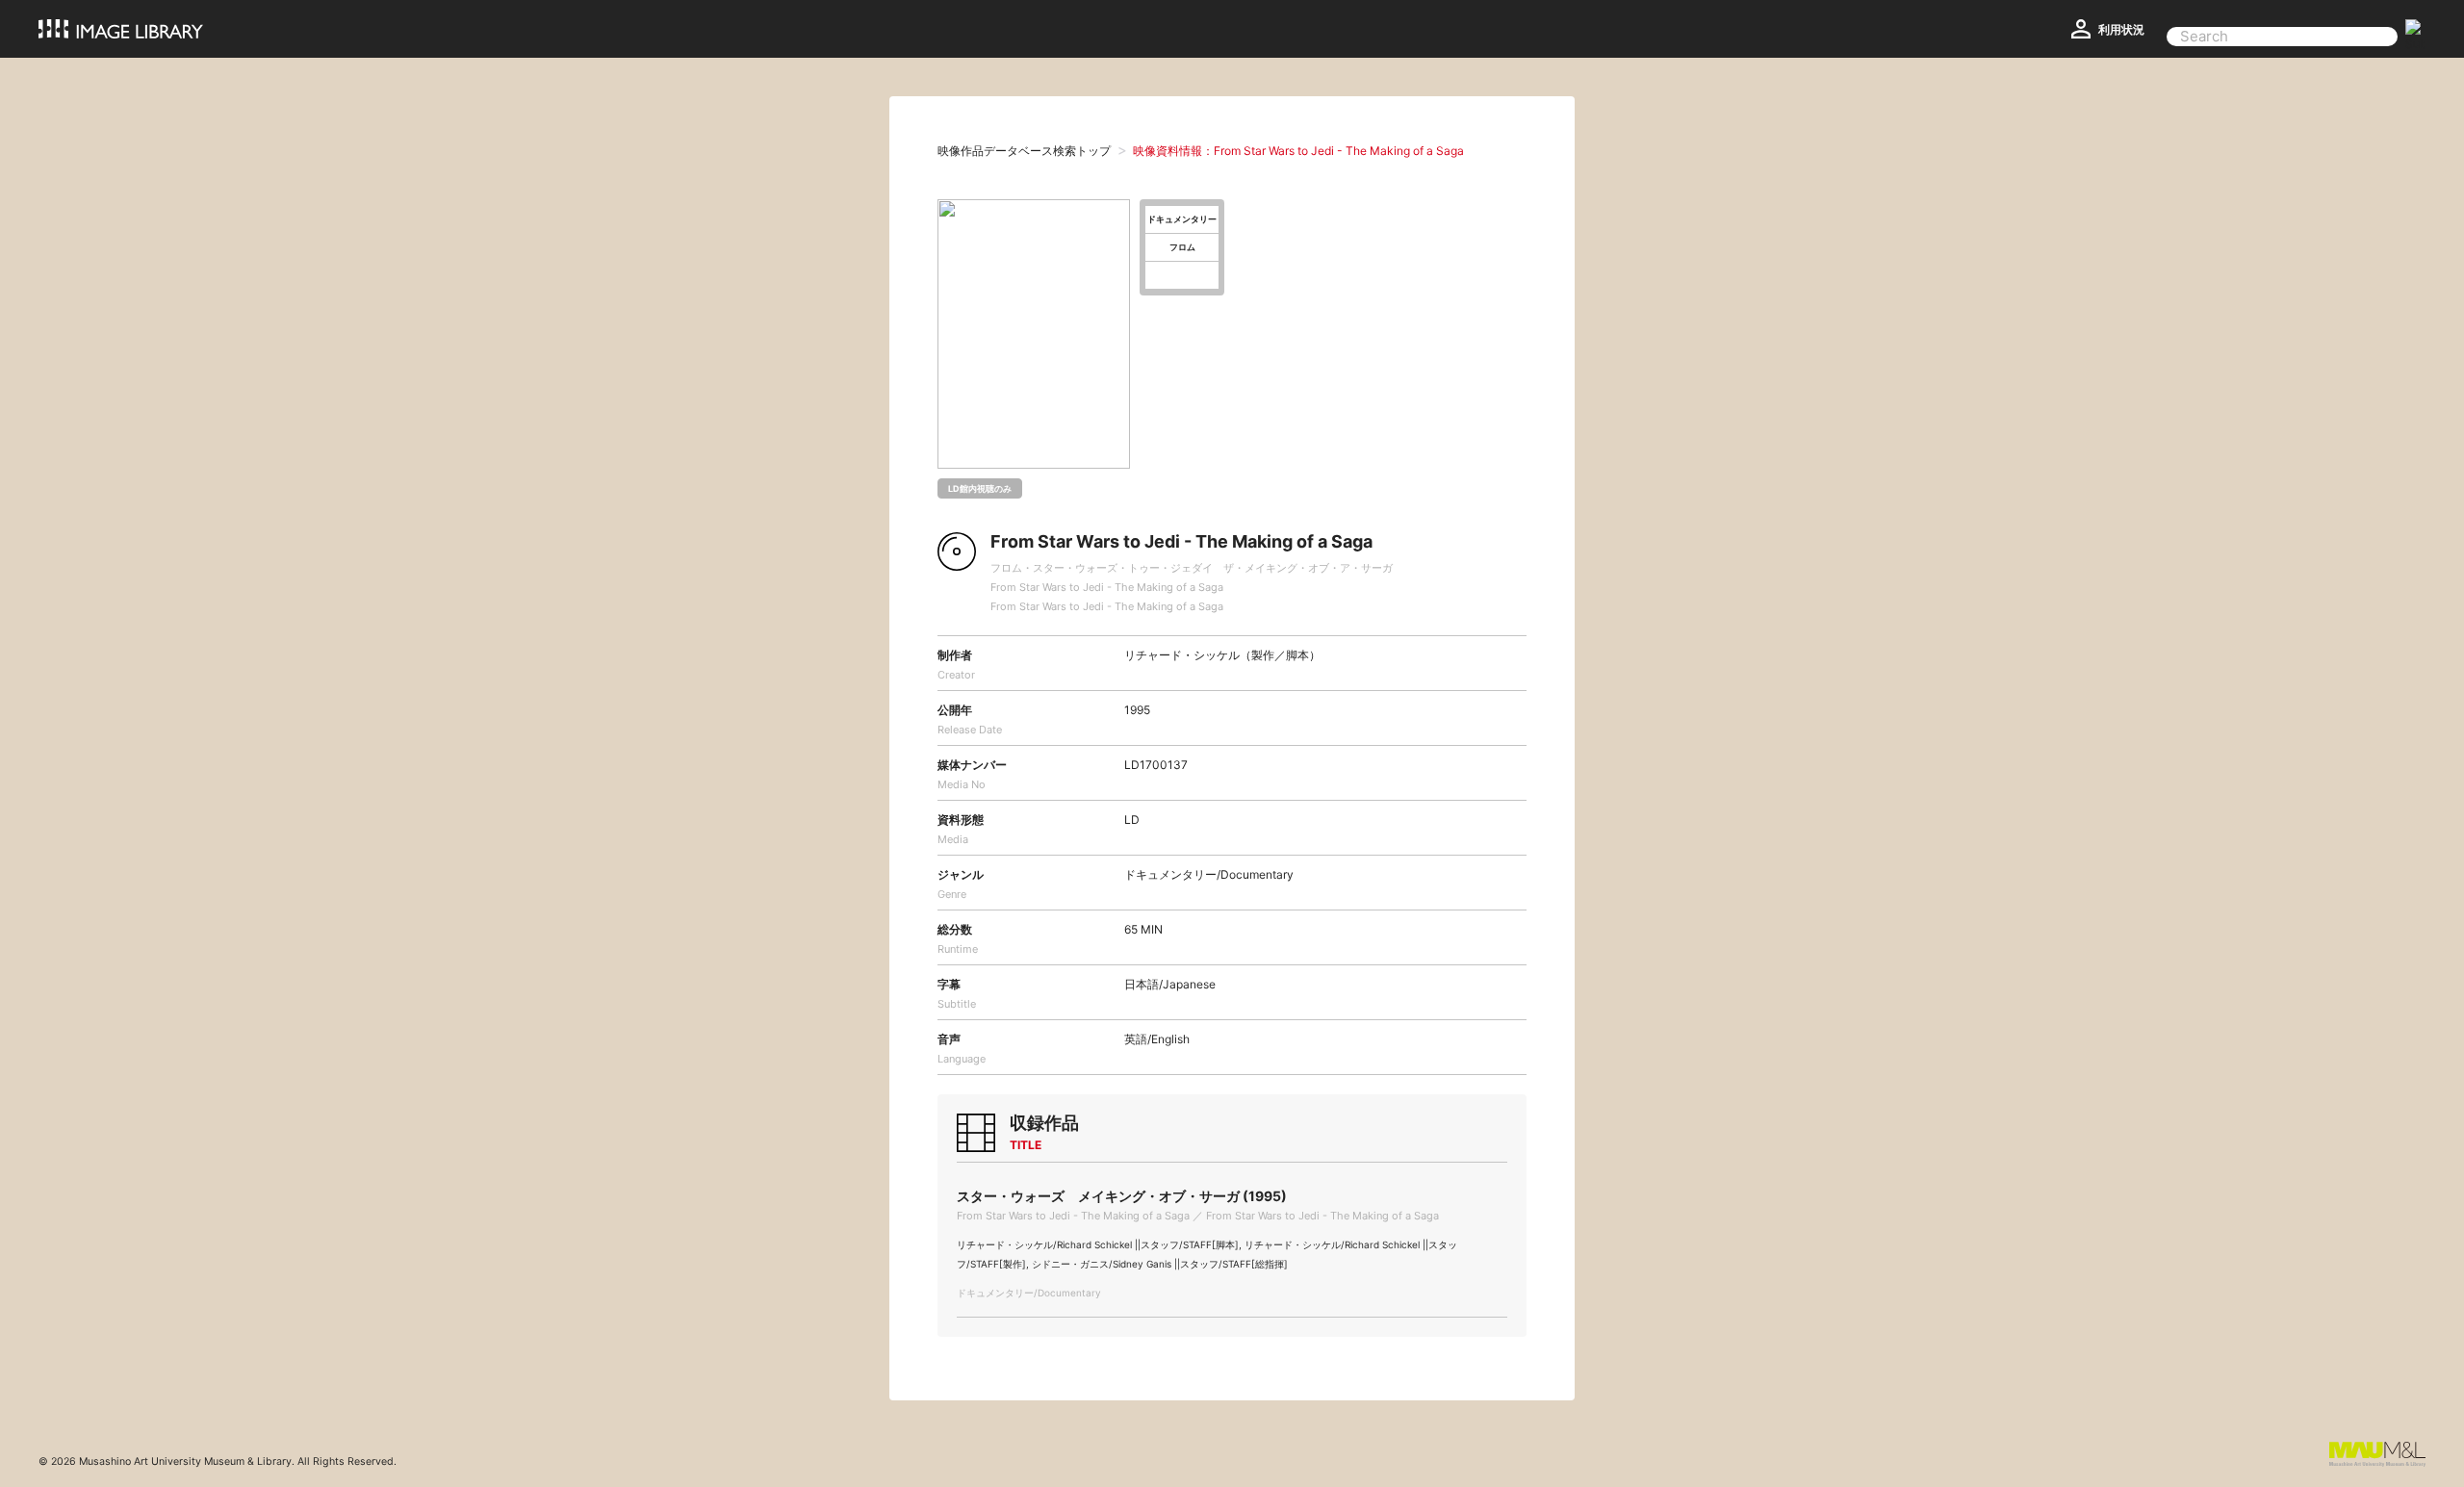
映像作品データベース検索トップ (1024, 151)
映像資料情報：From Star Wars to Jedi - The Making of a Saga (1298, 151)
